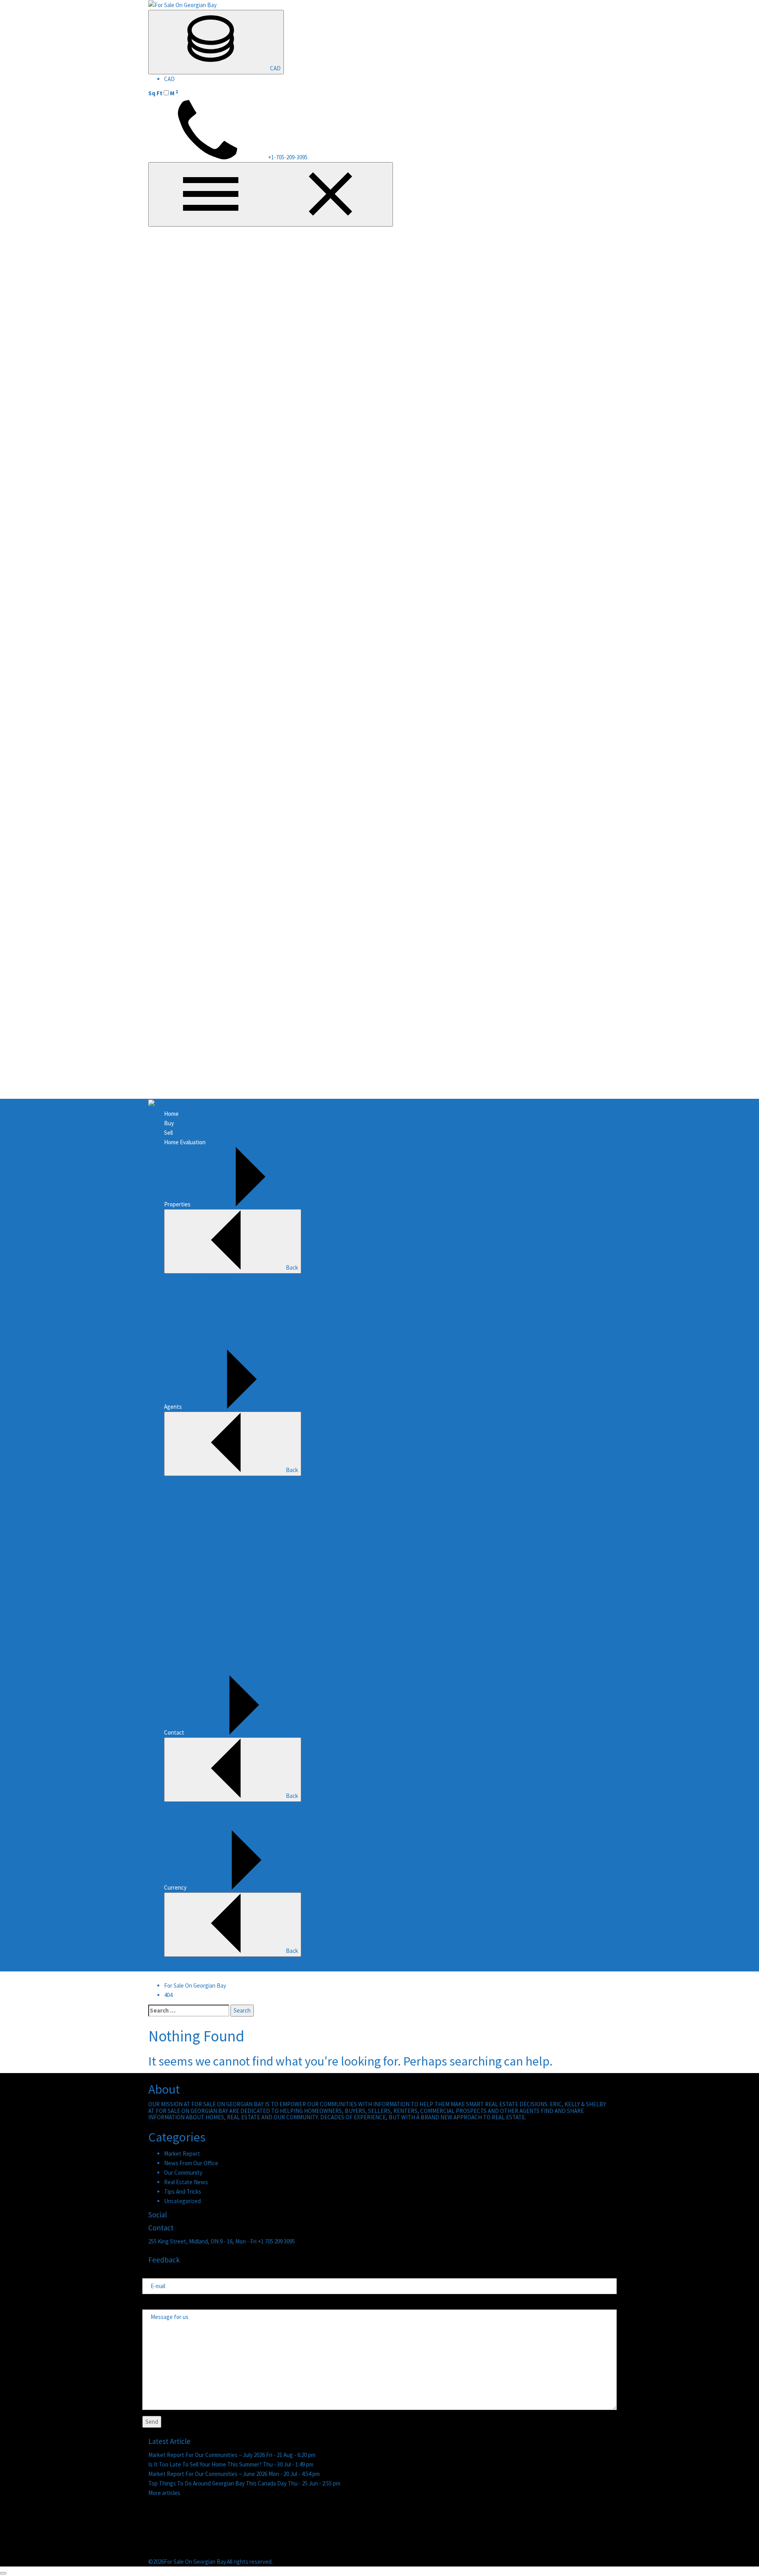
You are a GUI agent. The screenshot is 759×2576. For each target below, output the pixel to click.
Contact (174, 1732)
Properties (177, 1204)
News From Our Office (191, 2163)
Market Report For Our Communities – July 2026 (207, 2455)
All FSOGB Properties (206, 1278)
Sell (168, 1133)
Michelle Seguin (199, 1613)
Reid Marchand (198, 1509)
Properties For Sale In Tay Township (224, 1335)
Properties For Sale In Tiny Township (225, 1326)
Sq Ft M (163, 93)
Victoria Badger (199, 1566)
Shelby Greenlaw (200, 1500)
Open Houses (197, 1288)
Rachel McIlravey (200, 1585)
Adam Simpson (198, 1642)
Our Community (183, 2172)
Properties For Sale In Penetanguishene (229, 1316)
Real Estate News (186, 2182)
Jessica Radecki (199, 1556)
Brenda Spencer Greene (210, 1547)
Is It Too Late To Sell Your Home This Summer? (206, 2464)
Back (292, 1267)
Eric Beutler (194, 1481)
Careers (190, 1670)
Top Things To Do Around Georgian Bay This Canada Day (218, 2483)
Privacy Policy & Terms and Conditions (227, 1825)
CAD (275, 68)
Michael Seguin (198, 1528)
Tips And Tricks (183, 2191)
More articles (164, 2493)
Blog (186, 1816)
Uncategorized (182, 2201)
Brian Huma (194, 1594)
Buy (169, 1123)
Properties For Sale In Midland (217, 1297)
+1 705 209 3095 (276, 2241)
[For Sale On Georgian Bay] (182, 5)
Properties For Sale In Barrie (215, 1307)
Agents (173, 1407)
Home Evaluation (185, 1142)
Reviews (190, 1806)
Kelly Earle (193, 1490)
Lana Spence (196, 1575)
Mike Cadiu (193, 1651)
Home (171, 1114)
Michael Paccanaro (202, 1623)
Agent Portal (195, 1661)
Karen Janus (195, 1519)
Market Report (182, 2154)
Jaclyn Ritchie (197, 1632)
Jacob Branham (199, 1604)
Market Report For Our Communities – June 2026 (208, 2474)
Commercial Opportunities (212, 1345)
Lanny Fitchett (198, 1537)
